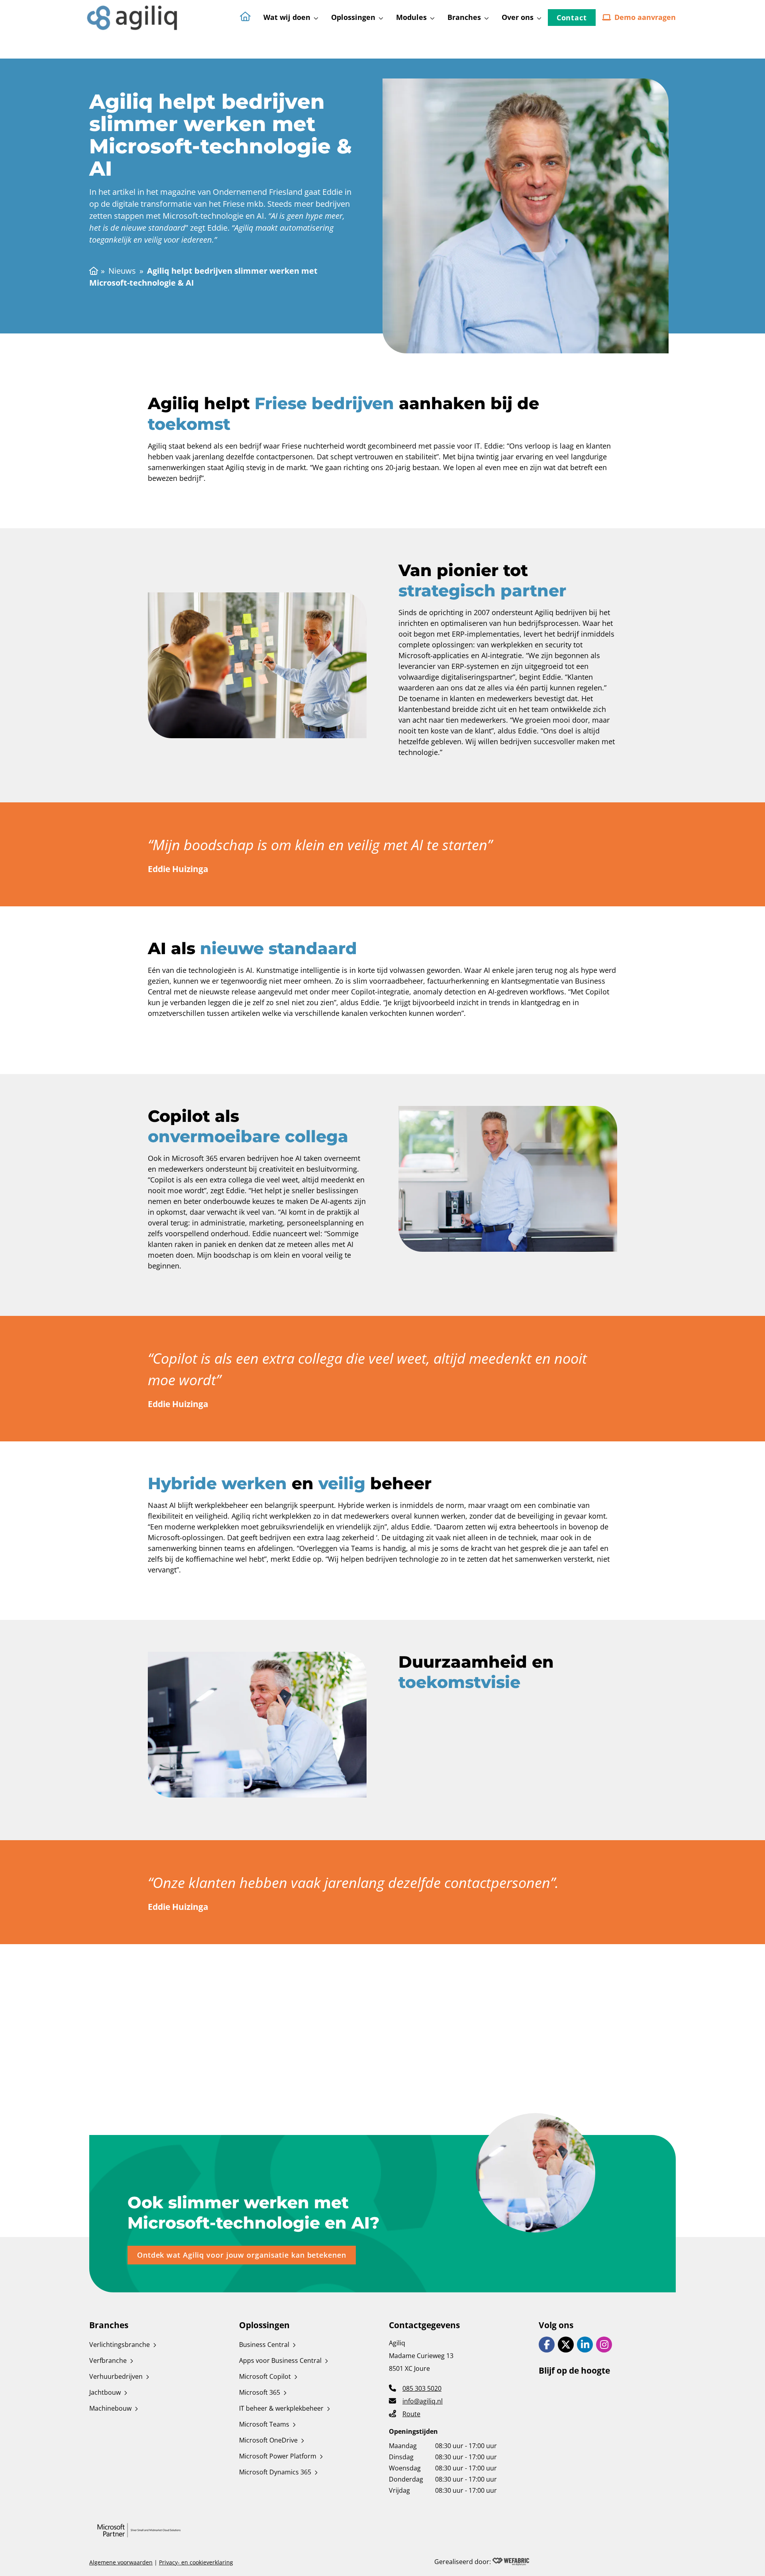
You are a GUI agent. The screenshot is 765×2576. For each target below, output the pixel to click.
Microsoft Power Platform (278, 2456)
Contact (572, 18)
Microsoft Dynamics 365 (275, 2472)
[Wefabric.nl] (511, 2562)
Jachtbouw (105, 2392)
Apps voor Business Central (280, 2360)
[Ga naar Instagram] (604, 2345)
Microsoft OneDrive (268, 2440)
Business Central (264, 2345)
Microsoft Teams (264, 2424)
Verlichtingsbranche (120, 2345)
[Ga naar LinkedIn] (585, 2345)
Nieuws (122, 271)
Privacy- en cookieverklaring (196, 2562)
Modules (411, 17)
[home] (133, 17)
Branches (464, 17)
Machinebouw (110, 2408)
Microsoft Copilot (265, 2376)
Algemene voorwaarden (121, 2562)
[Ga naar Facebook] (547, 2345)
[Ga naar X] (566, 2345)
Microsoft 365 (260, 2392)
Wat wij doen (287, 17)
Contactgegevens (424, 2325)
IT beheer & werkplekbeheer (281, 2408)
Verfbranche (108, 2360)
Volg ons (556, 2325)
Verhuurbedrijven (116, 2376)
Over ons (518, 17)
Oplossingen (353, 17)
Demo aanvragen (645, 17)
